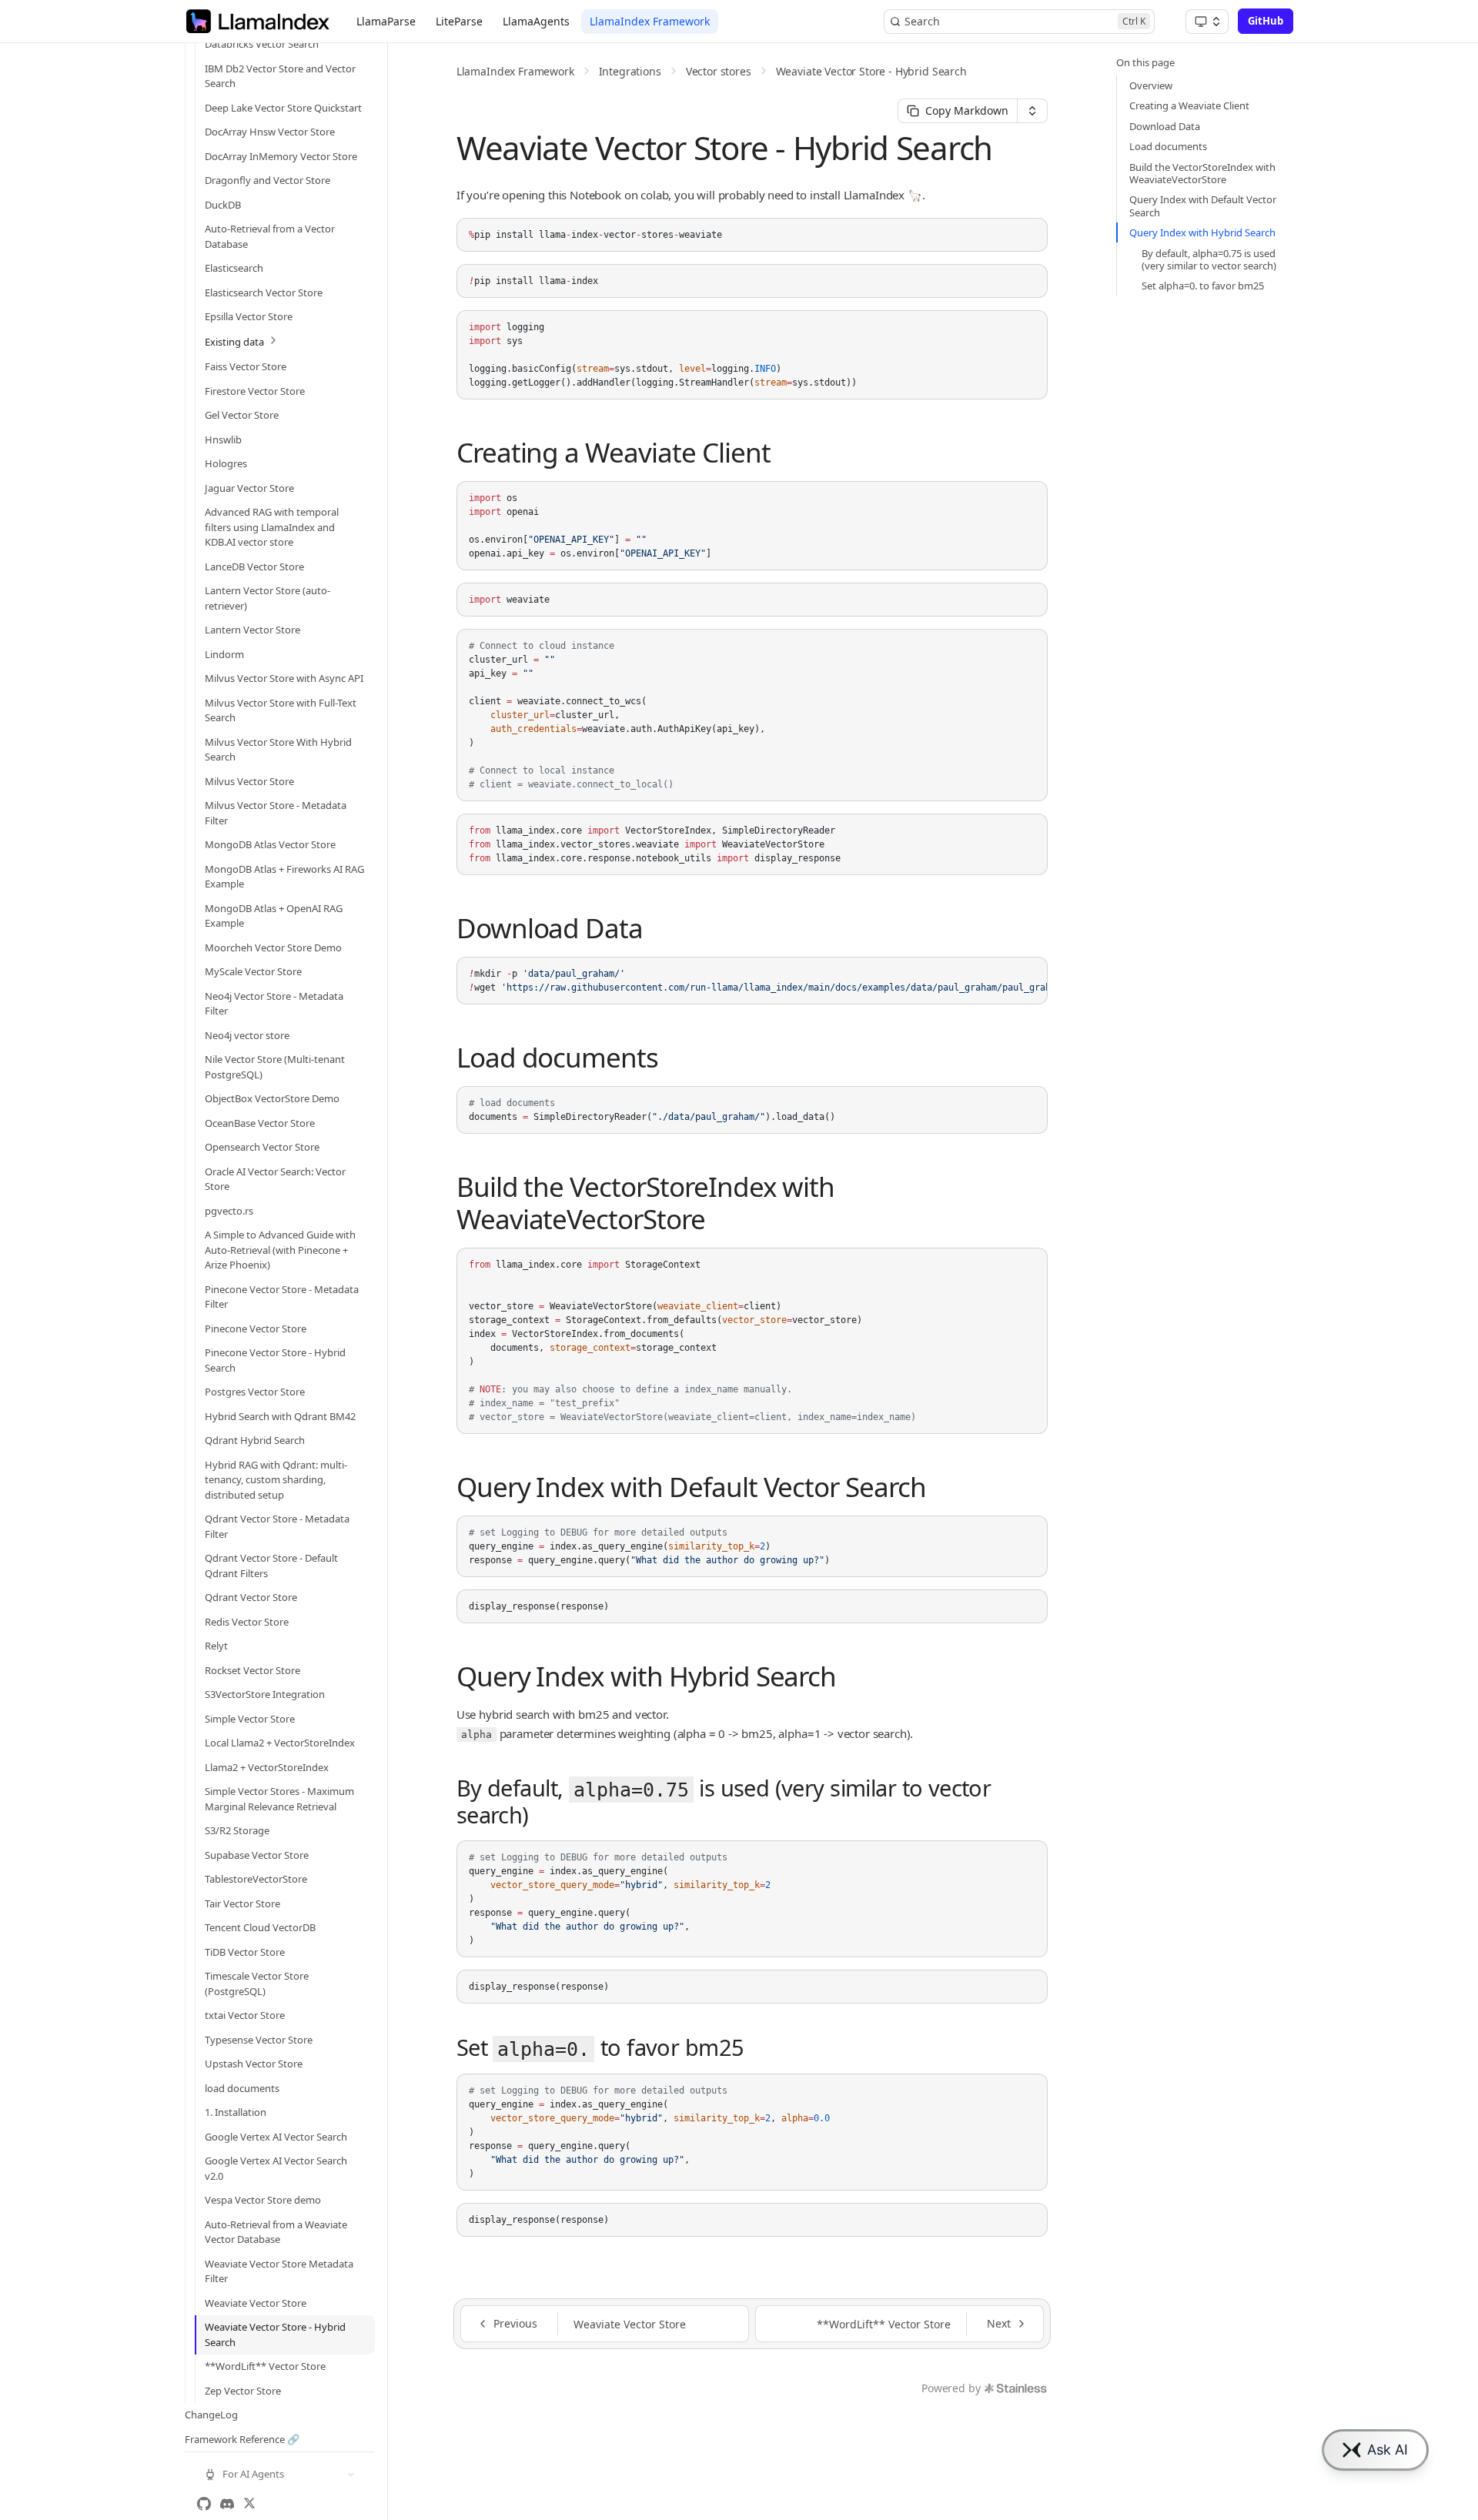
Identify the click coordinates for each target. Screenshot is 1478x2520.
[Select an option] (1207, 22)
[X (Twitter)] (249, 2504)
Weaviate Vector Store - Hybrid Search (871, 71)
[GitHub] (204, 2504)
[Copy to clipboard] (1028, 236)
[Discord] (227, 2504)
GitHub (1266, 21)
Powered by (951, 2388)
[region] (752, 981)
